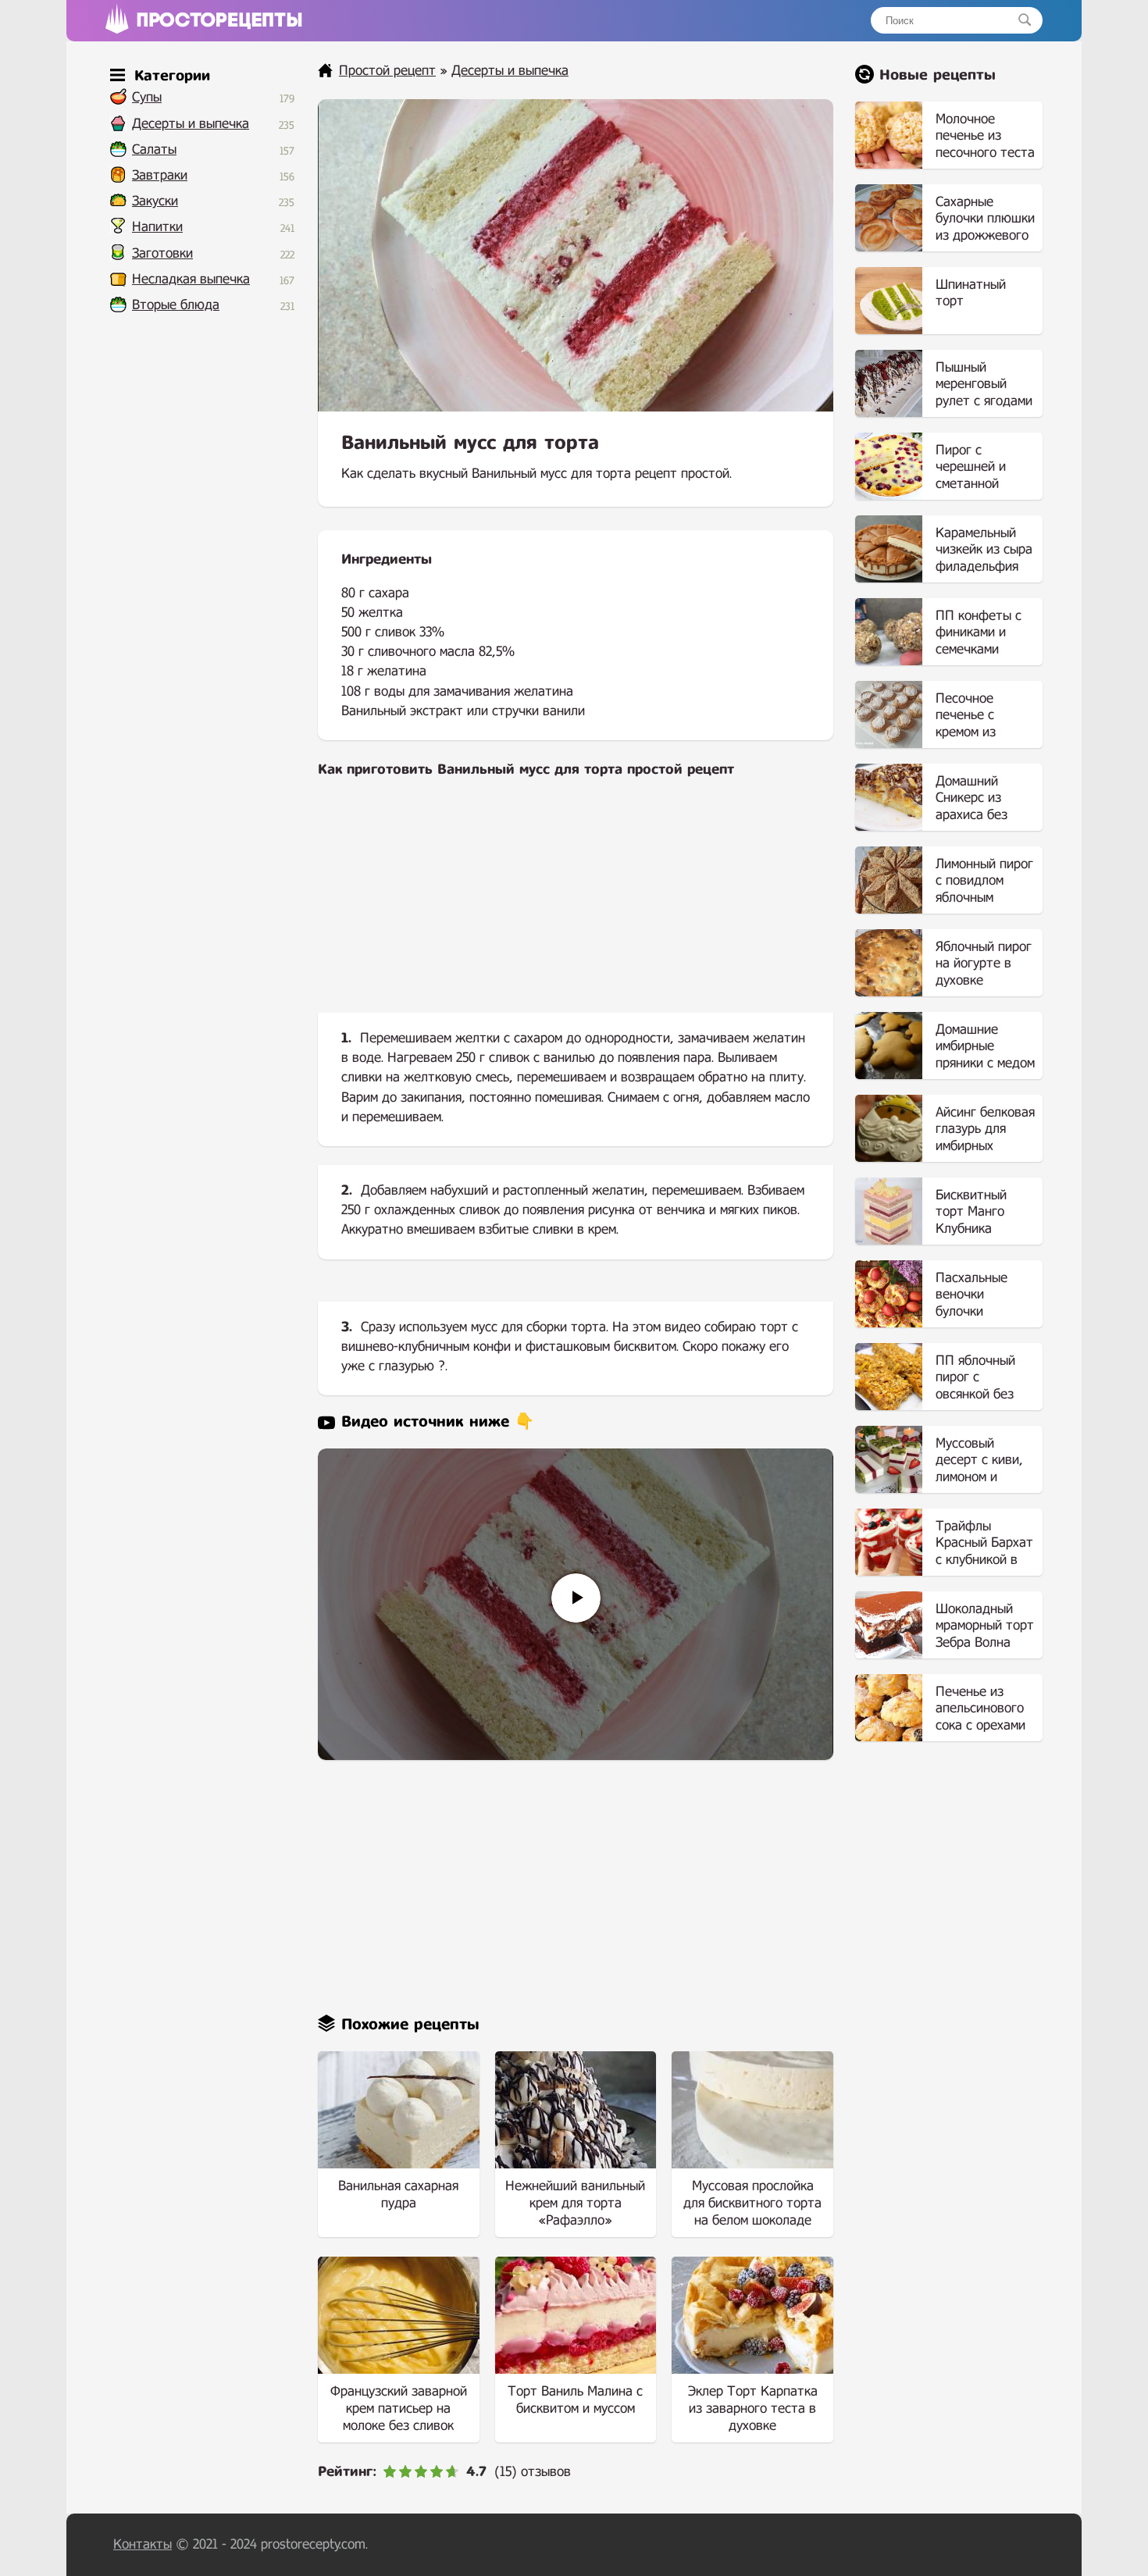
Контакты (143, 2544)
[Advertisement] (576, 908)
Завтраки (160, 175)
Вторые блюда (176, 305)
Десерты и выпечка (191, 124)
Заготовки (162, 253)
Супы (147, 97)
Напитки (157, 227)
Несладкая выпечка (191, 279)
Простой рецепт (387, 71)
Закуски (155, 201)
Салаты (154, 150)
